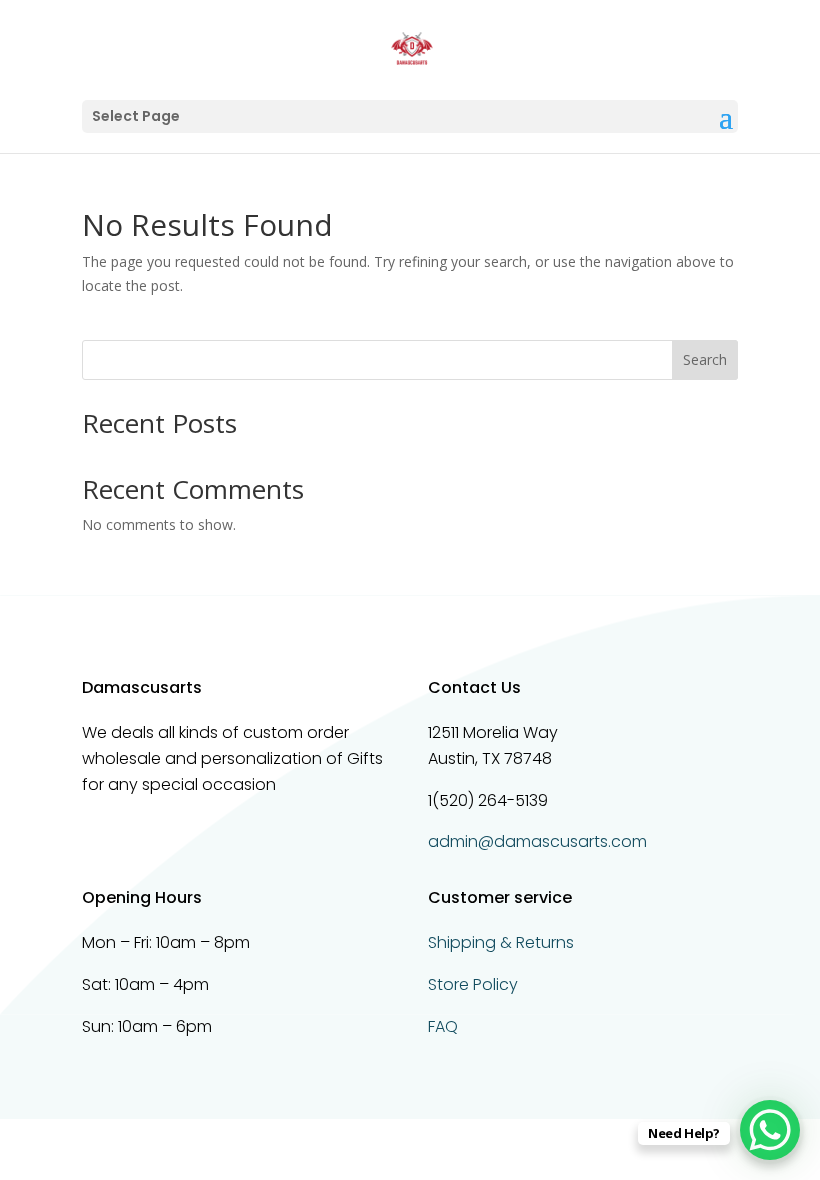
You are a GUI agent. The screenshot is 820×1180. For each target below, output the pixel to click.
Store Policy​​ (473, 984)
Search (705, 359)
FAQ (443, 1026)
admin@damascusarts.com (537, 841)
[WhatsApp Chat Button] (770, 1130)
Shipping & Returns (501, 942)
